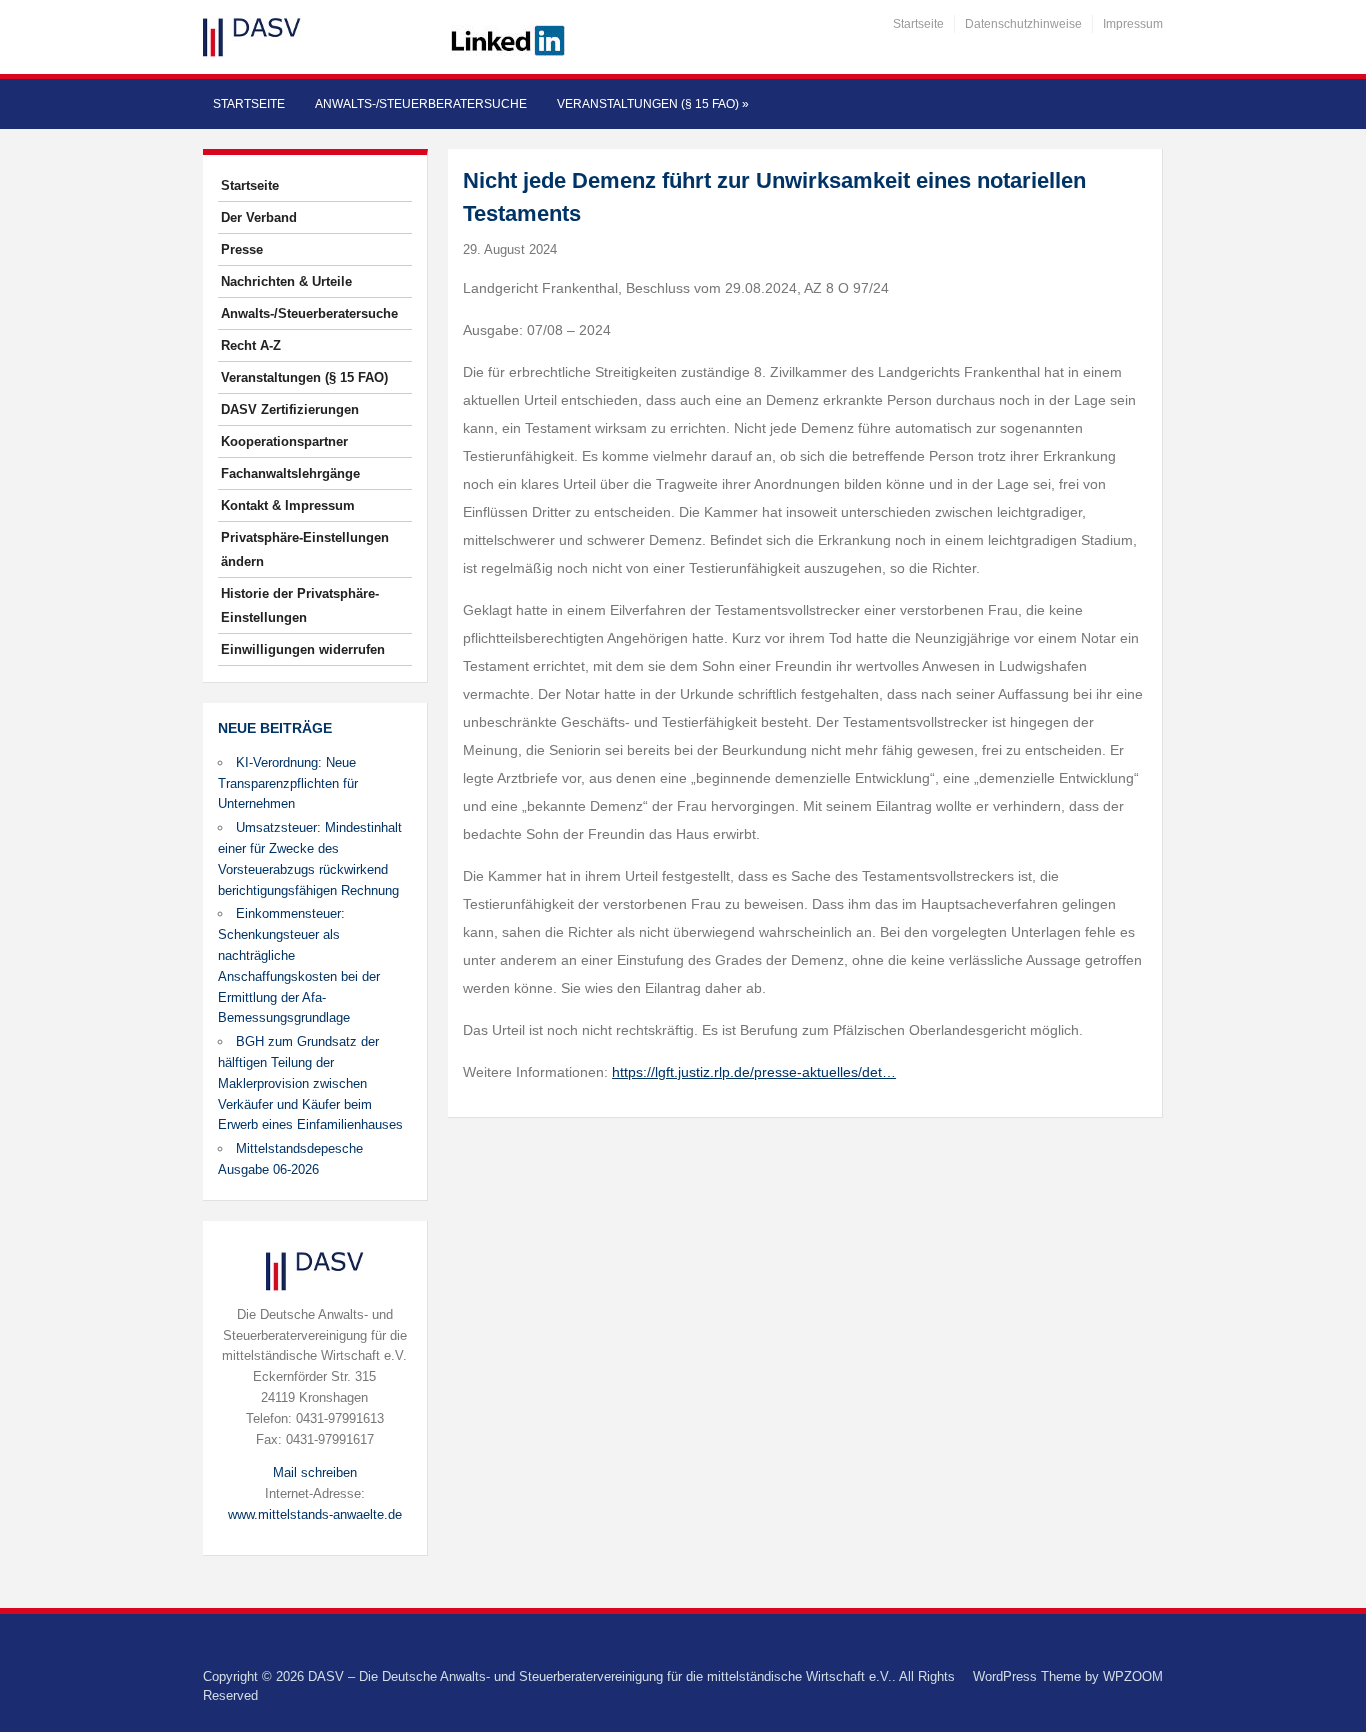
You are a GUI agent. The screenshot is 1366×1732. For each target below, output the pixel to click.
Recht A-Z (251, 345)
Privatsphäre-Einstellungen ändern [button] (305, 549)
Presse (242, 249)
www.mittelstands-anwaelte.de (315, 1514)
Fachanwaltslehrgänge (290, 473)
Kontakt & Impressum (288, 505)
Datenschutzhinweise (1023, 24)
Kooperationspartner (284, 441)
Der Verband (259, 217)
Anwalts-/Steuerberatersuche (421, 104)
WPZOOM (1133, 1676)
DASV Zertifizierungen (290, 409)
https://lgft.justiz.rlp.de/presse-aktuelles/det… (754, 1072)
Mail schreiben (315, 1472)
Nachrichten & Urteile (286, 281)
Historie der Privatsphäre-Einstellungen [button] (300, 605)
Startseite (918, 24)
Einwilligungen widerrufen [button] (303, 649)
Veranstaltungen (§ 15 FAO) (653, 104)
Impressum (1133, 24)
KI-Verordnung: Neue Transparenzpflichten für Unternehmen (288, 783)
